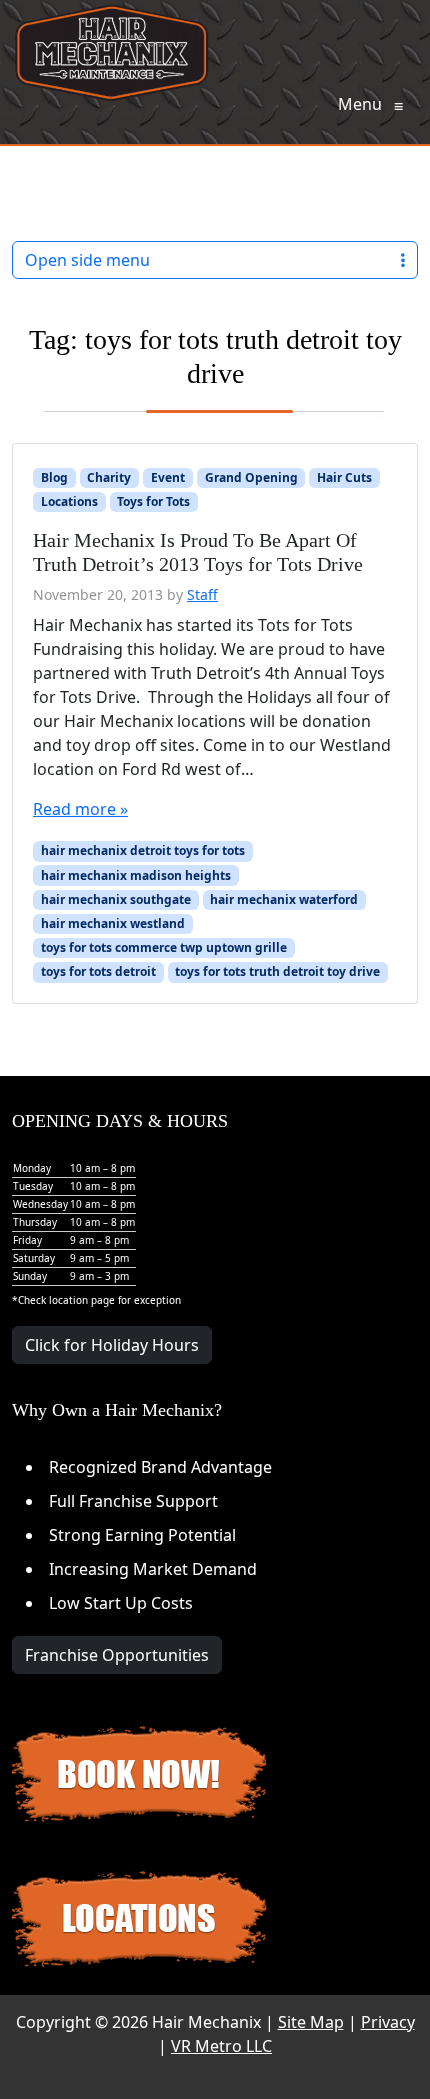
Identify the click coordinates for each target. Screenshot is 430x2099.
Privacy (388, 2022)
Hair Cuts (344, 477)
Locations (69, 501)
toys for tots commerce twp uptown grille (164, 947)
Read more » (80, 809)
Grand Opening (251, 477)
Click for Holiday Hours (112, 1345)
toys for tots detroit (98, 971)
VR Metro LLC (221, 2046)
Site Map (311, 2022)
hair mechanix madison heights (136, 875)
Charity (109, 477)
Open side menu (87, 260)
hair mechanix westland (113, 923)
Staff (202, 594)
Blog (54, 477)
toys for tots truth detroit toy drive (277, 971)
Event (168, 477)
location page (82, 1300)
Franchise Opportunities (117, 1655)
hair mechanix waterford (284, 899)
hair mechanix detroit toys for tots (143, 850)
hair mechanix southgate (116, 899)
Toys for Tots (153, 501)
